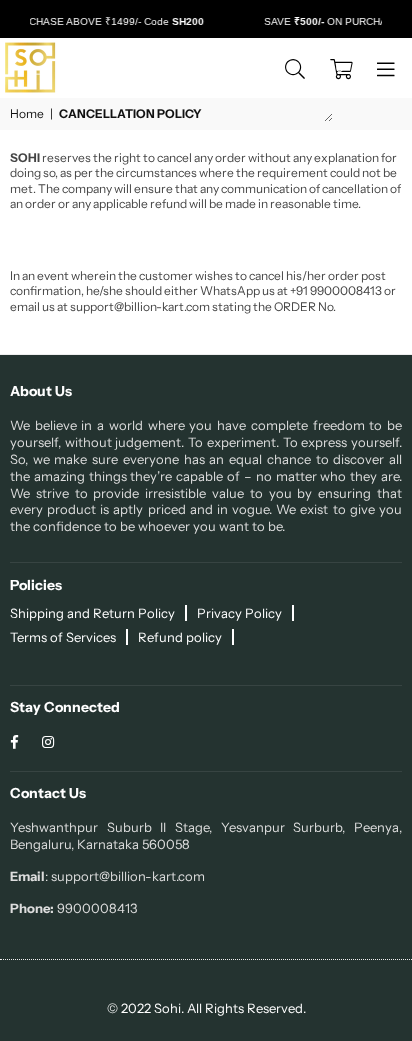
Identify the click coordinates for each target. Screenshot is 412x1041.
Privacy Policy (239, 613)
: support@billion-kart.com (125, 876)
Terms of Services (63, 637)
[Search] (295, 68)
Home (27, 113)
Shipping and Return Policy (92, 613)
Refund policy (180, 637)
